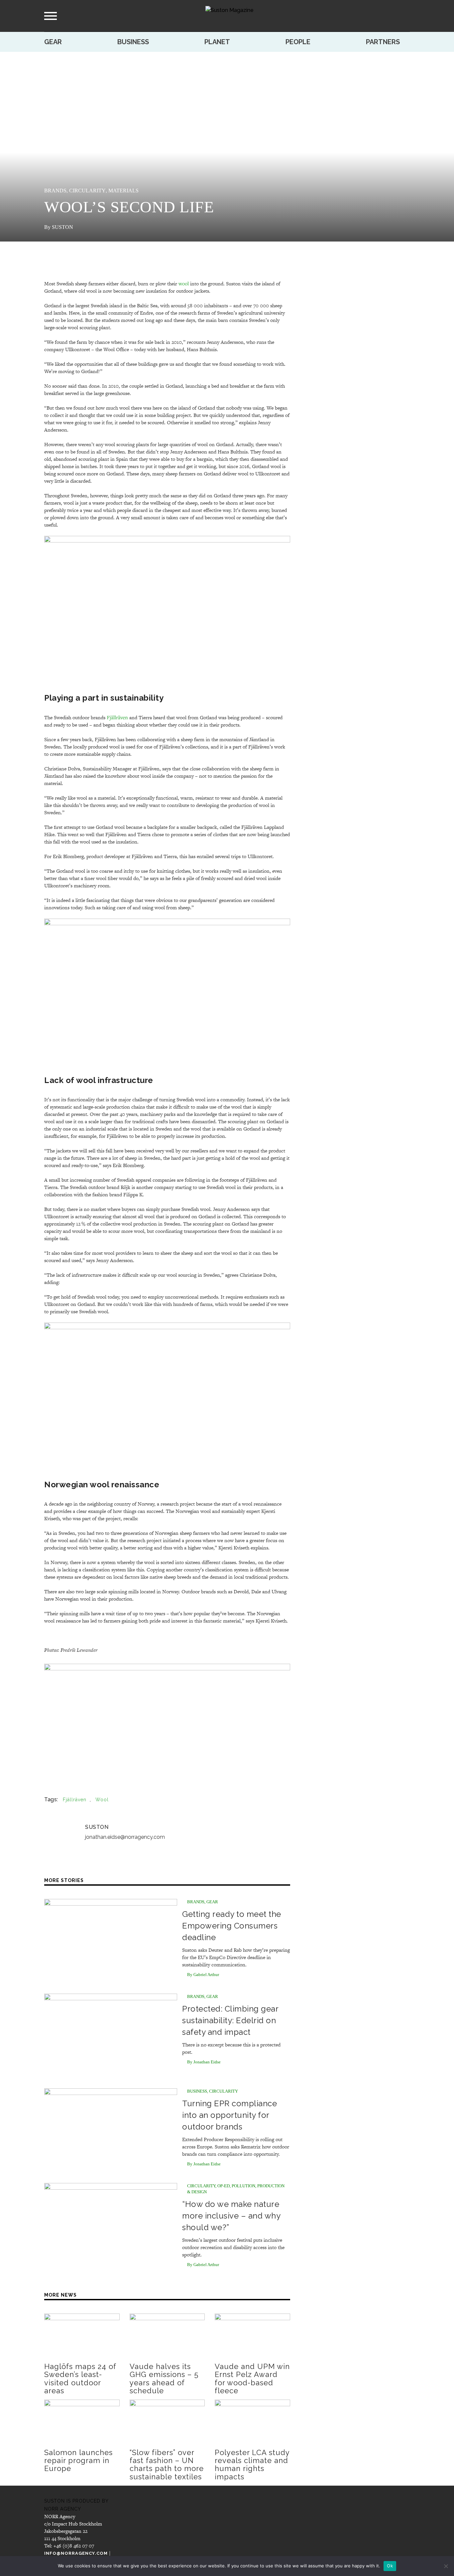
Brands (55, 191)
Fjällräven (117, 717)
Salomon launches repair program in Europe (78, 2460)
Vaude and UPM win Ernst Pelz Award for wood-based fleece (252, 2378)
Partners (383, 42)
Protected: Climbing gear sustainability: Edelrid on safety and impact (230, 2020)
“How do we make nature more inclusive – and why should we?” (231, 2216)
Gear (53, 42)
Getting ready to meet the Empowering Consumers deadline (232, 1926)
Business (133, 42)
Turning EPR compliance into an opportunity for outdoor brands (229, 2115)
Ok (390, 2566)
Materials (123, 191)
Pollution (243, 2186)
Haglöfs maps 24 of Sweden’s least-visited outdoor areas (80, 2378)
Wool (102, 1800)
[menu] (51, 16)
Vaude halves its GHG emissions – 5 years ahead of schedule (164, 2378)
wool (184, 283)
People (298, 42)
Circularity (87, 191)
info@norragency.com (76, 2553)
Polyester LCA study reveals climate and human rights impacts (252, 2465)
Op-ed (224, 2186)
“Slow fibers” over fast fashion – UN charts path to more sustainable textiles (167, 2465)
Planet (217, 42)
